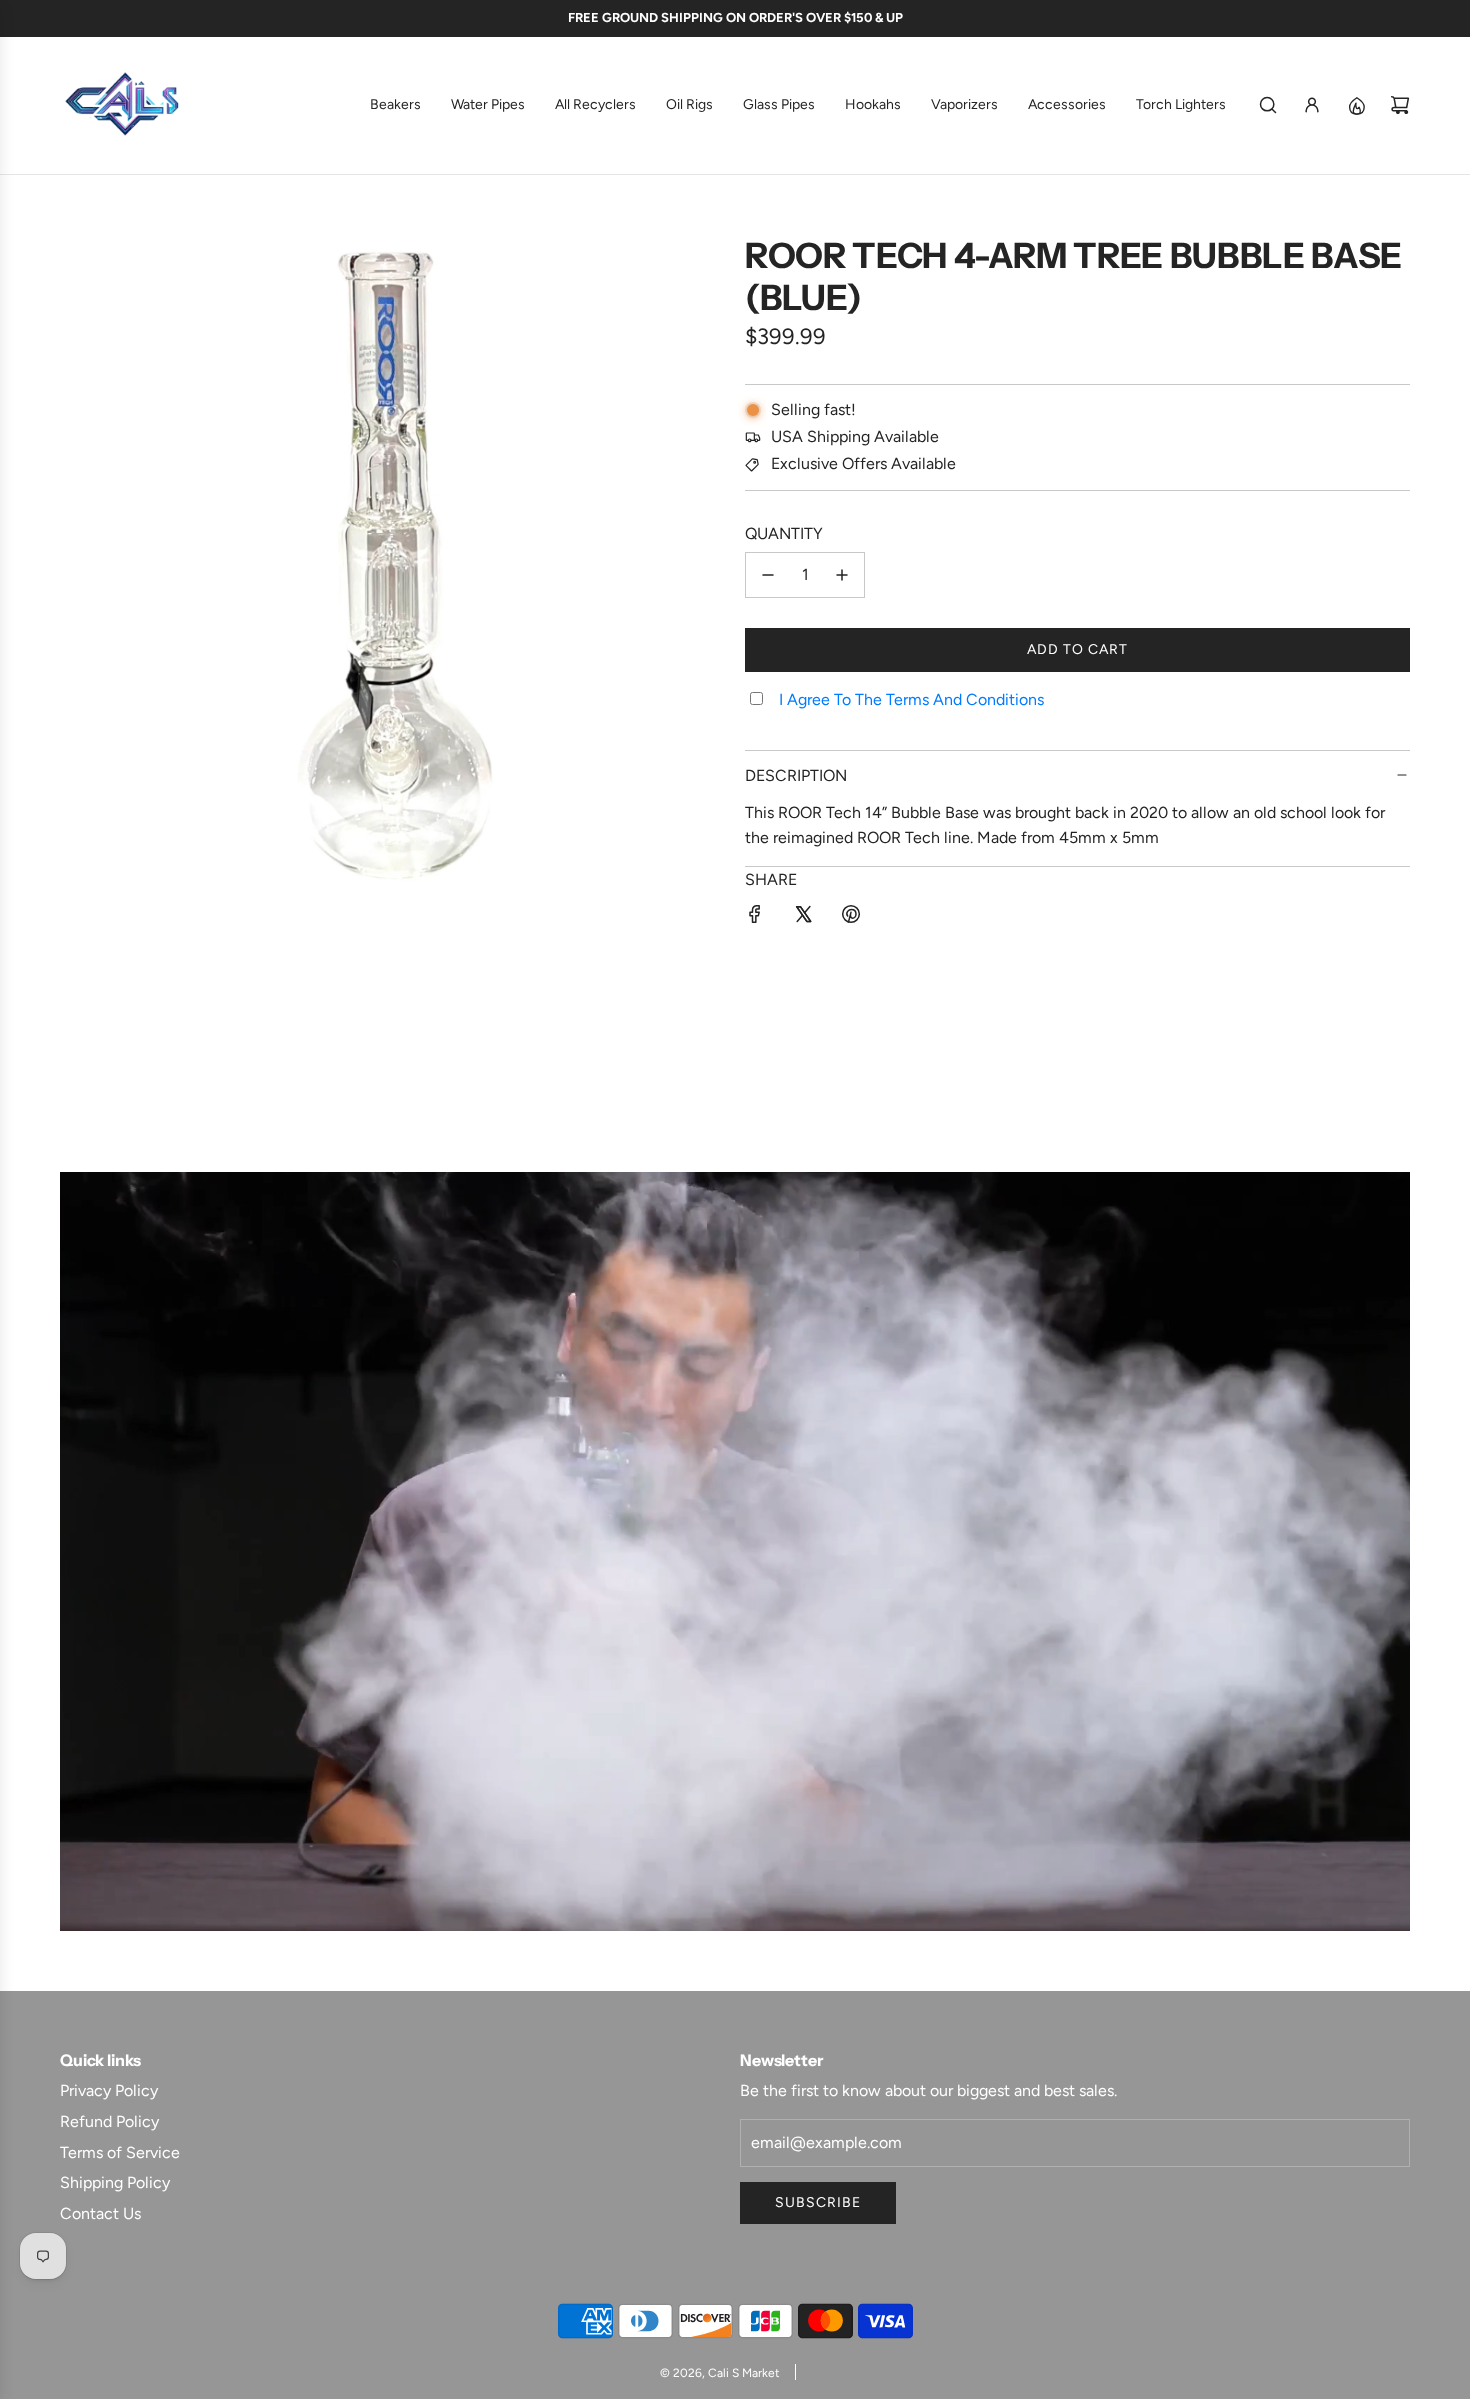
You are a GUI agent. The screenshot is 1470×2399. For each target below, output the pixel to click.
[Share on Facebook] (755, 918)
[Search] (1268, 105)
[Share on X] (803, 918)
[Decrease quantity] (768, 575)
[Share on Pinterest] (851, 918)
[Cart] (1400, 105)
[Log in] (1312, 105)
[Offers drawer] (1356, 105)
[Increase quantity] (842, 575)
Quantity (784, 533)
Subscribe (818, 2202)
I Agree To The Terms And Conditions (911, 699)
